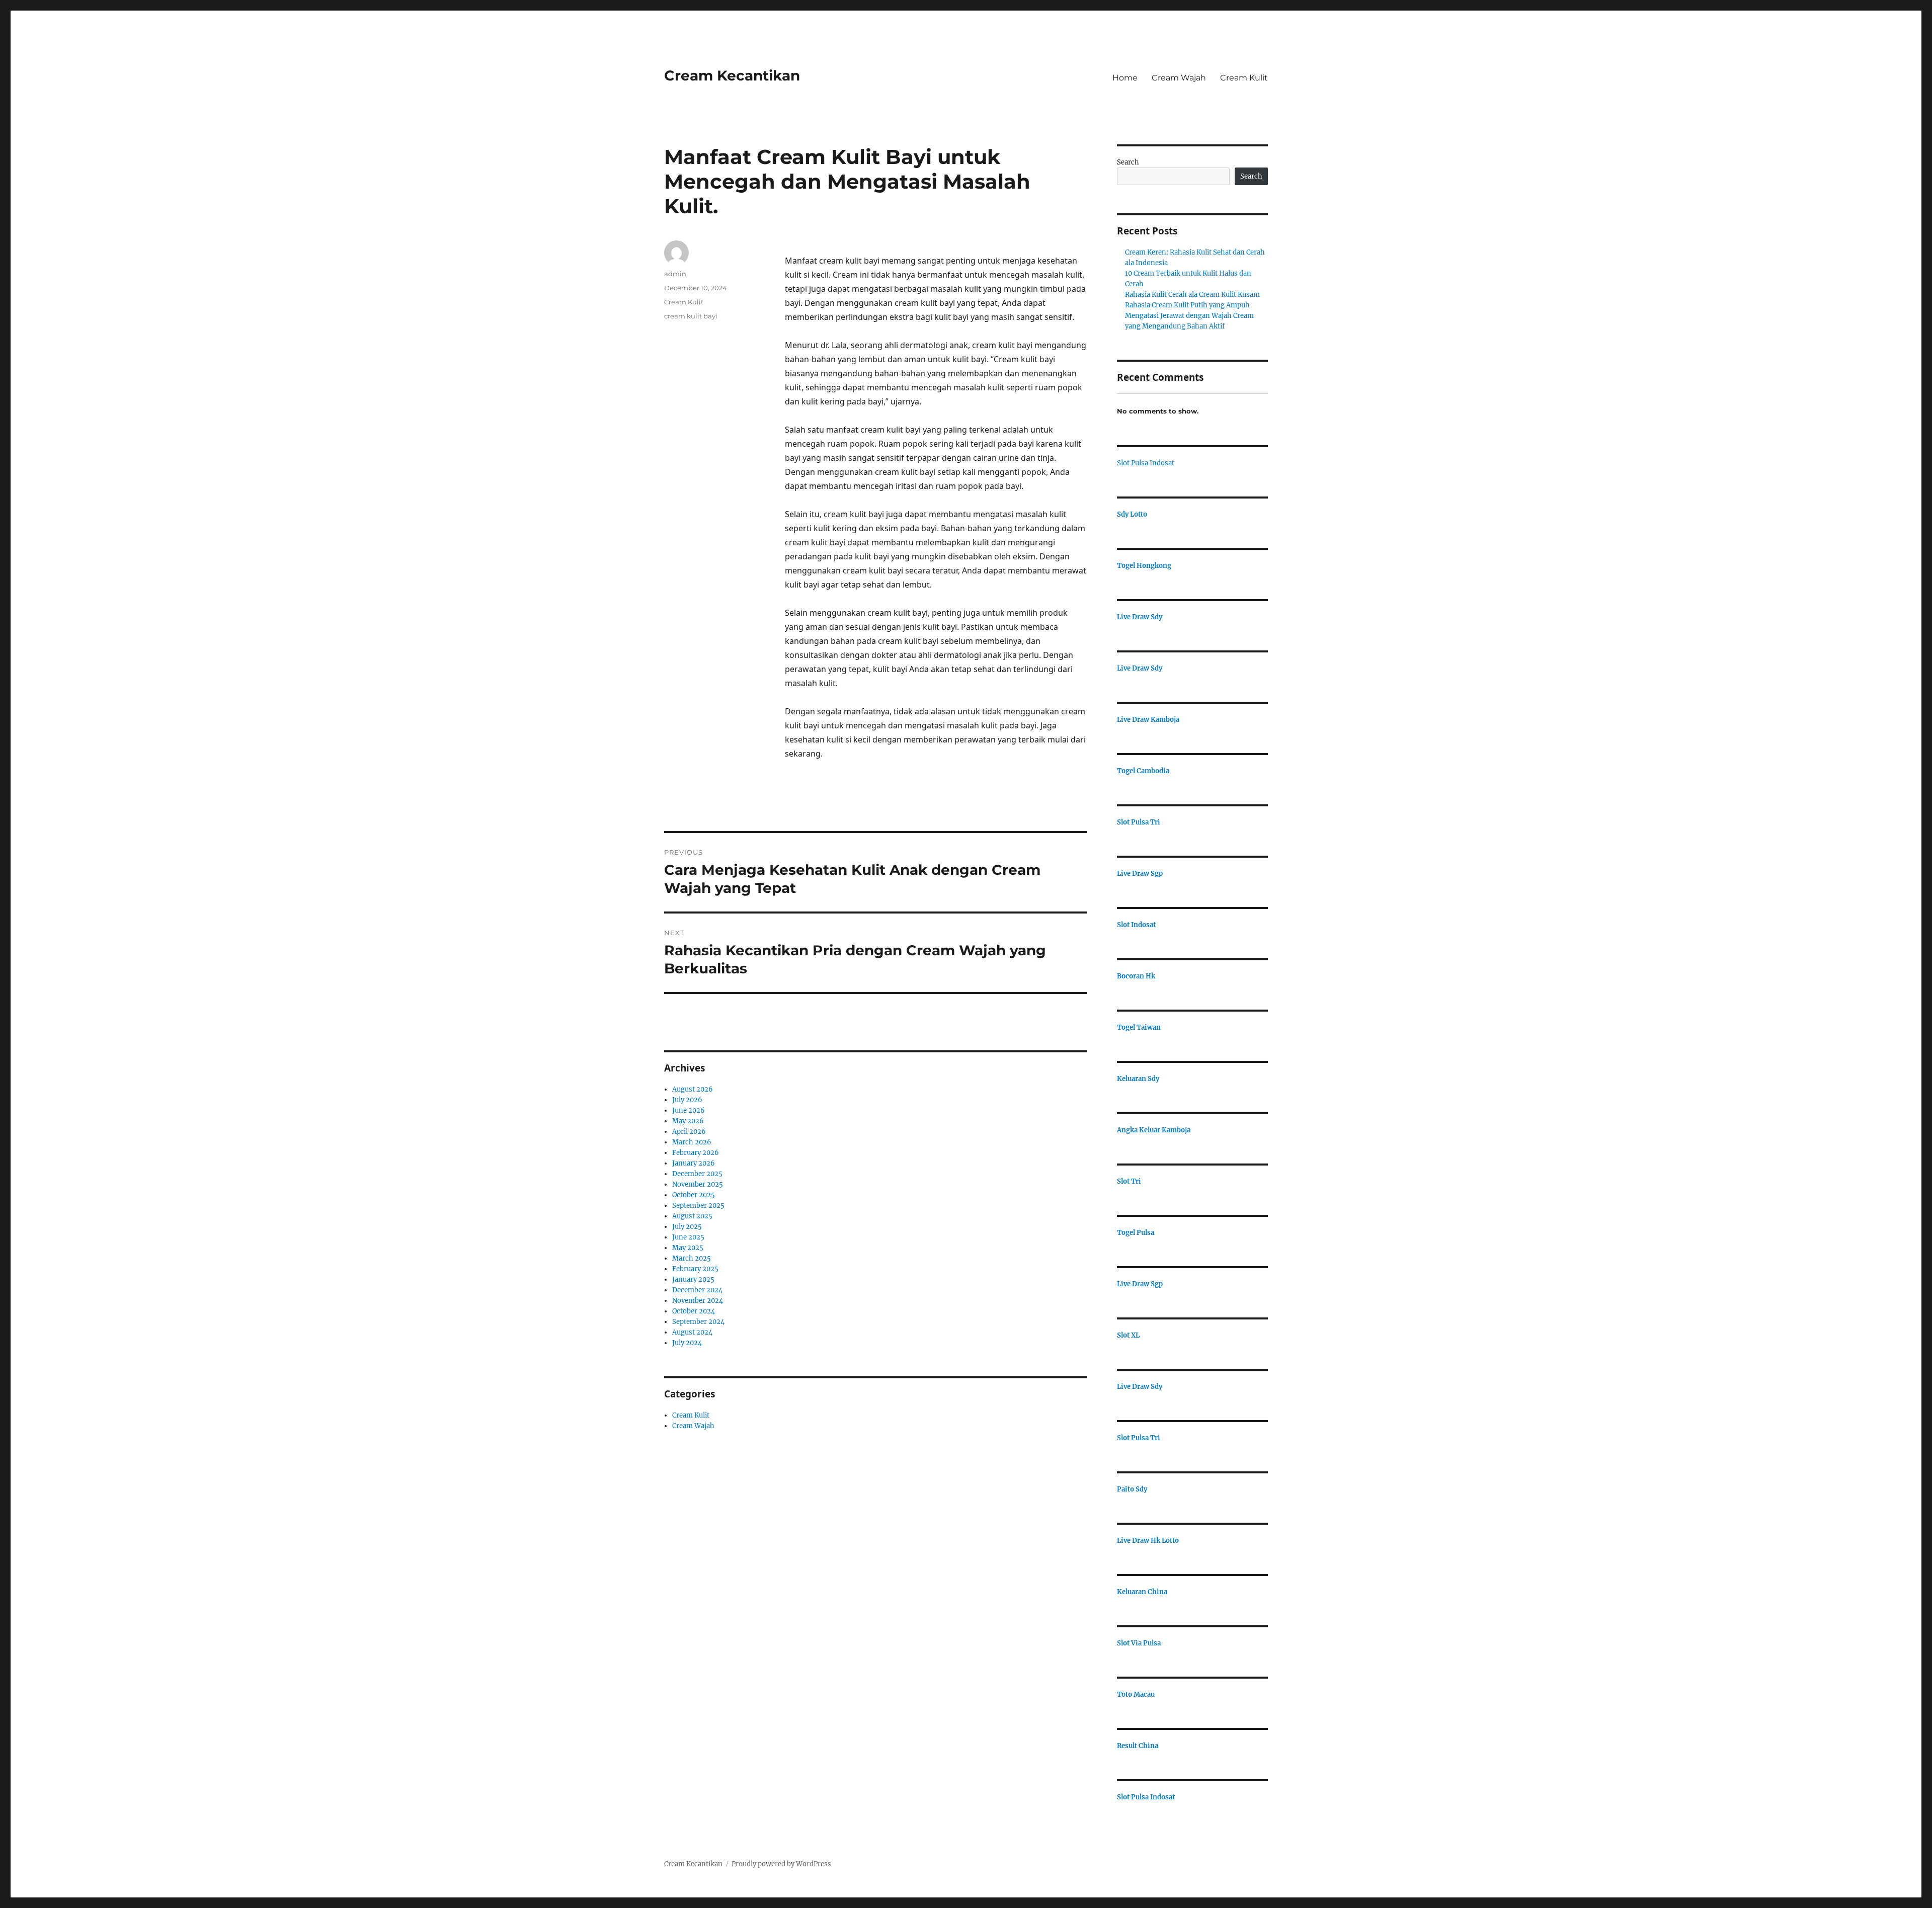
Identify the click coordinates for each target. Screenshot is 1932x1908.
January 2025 (693, 1279)
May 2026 (688, 1121)
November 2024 (698, 1301)
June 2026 (689, 1110)
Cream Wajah (1179, 78)
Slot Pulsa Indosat (1146, 463)
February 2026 (696, 1153)
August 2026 (693, 1089)
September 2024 (698, 1322)
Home (1125, 78)
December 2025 (697, 1174)
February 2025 (695, 1269)
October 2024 (694, 1311)
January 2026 (694, 1163)
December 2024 (697, 1290)
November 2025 (698, 1184)
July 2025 (687, 1227)
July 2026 (687, 1100)
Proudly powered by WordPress (781, 1864)
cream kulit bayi (691, 316)
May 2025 (688, 1248)
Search (1128, 162)
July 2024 (687, 1343)
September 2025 (698, 1206)
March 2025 (692, 1258)
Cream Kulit (1244, 78)
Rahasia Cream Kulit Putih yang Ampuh (1187, 305)
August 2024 (692, 1332)
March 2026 (692, 1142)
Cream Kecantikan (732, 75)
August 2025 (692, 1216)
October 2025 (694, 1195)
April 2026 (689, 1132)
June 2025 (688, 1237)
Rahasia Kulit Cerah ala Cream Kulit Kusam (1192, 295)
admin (675, 274)
